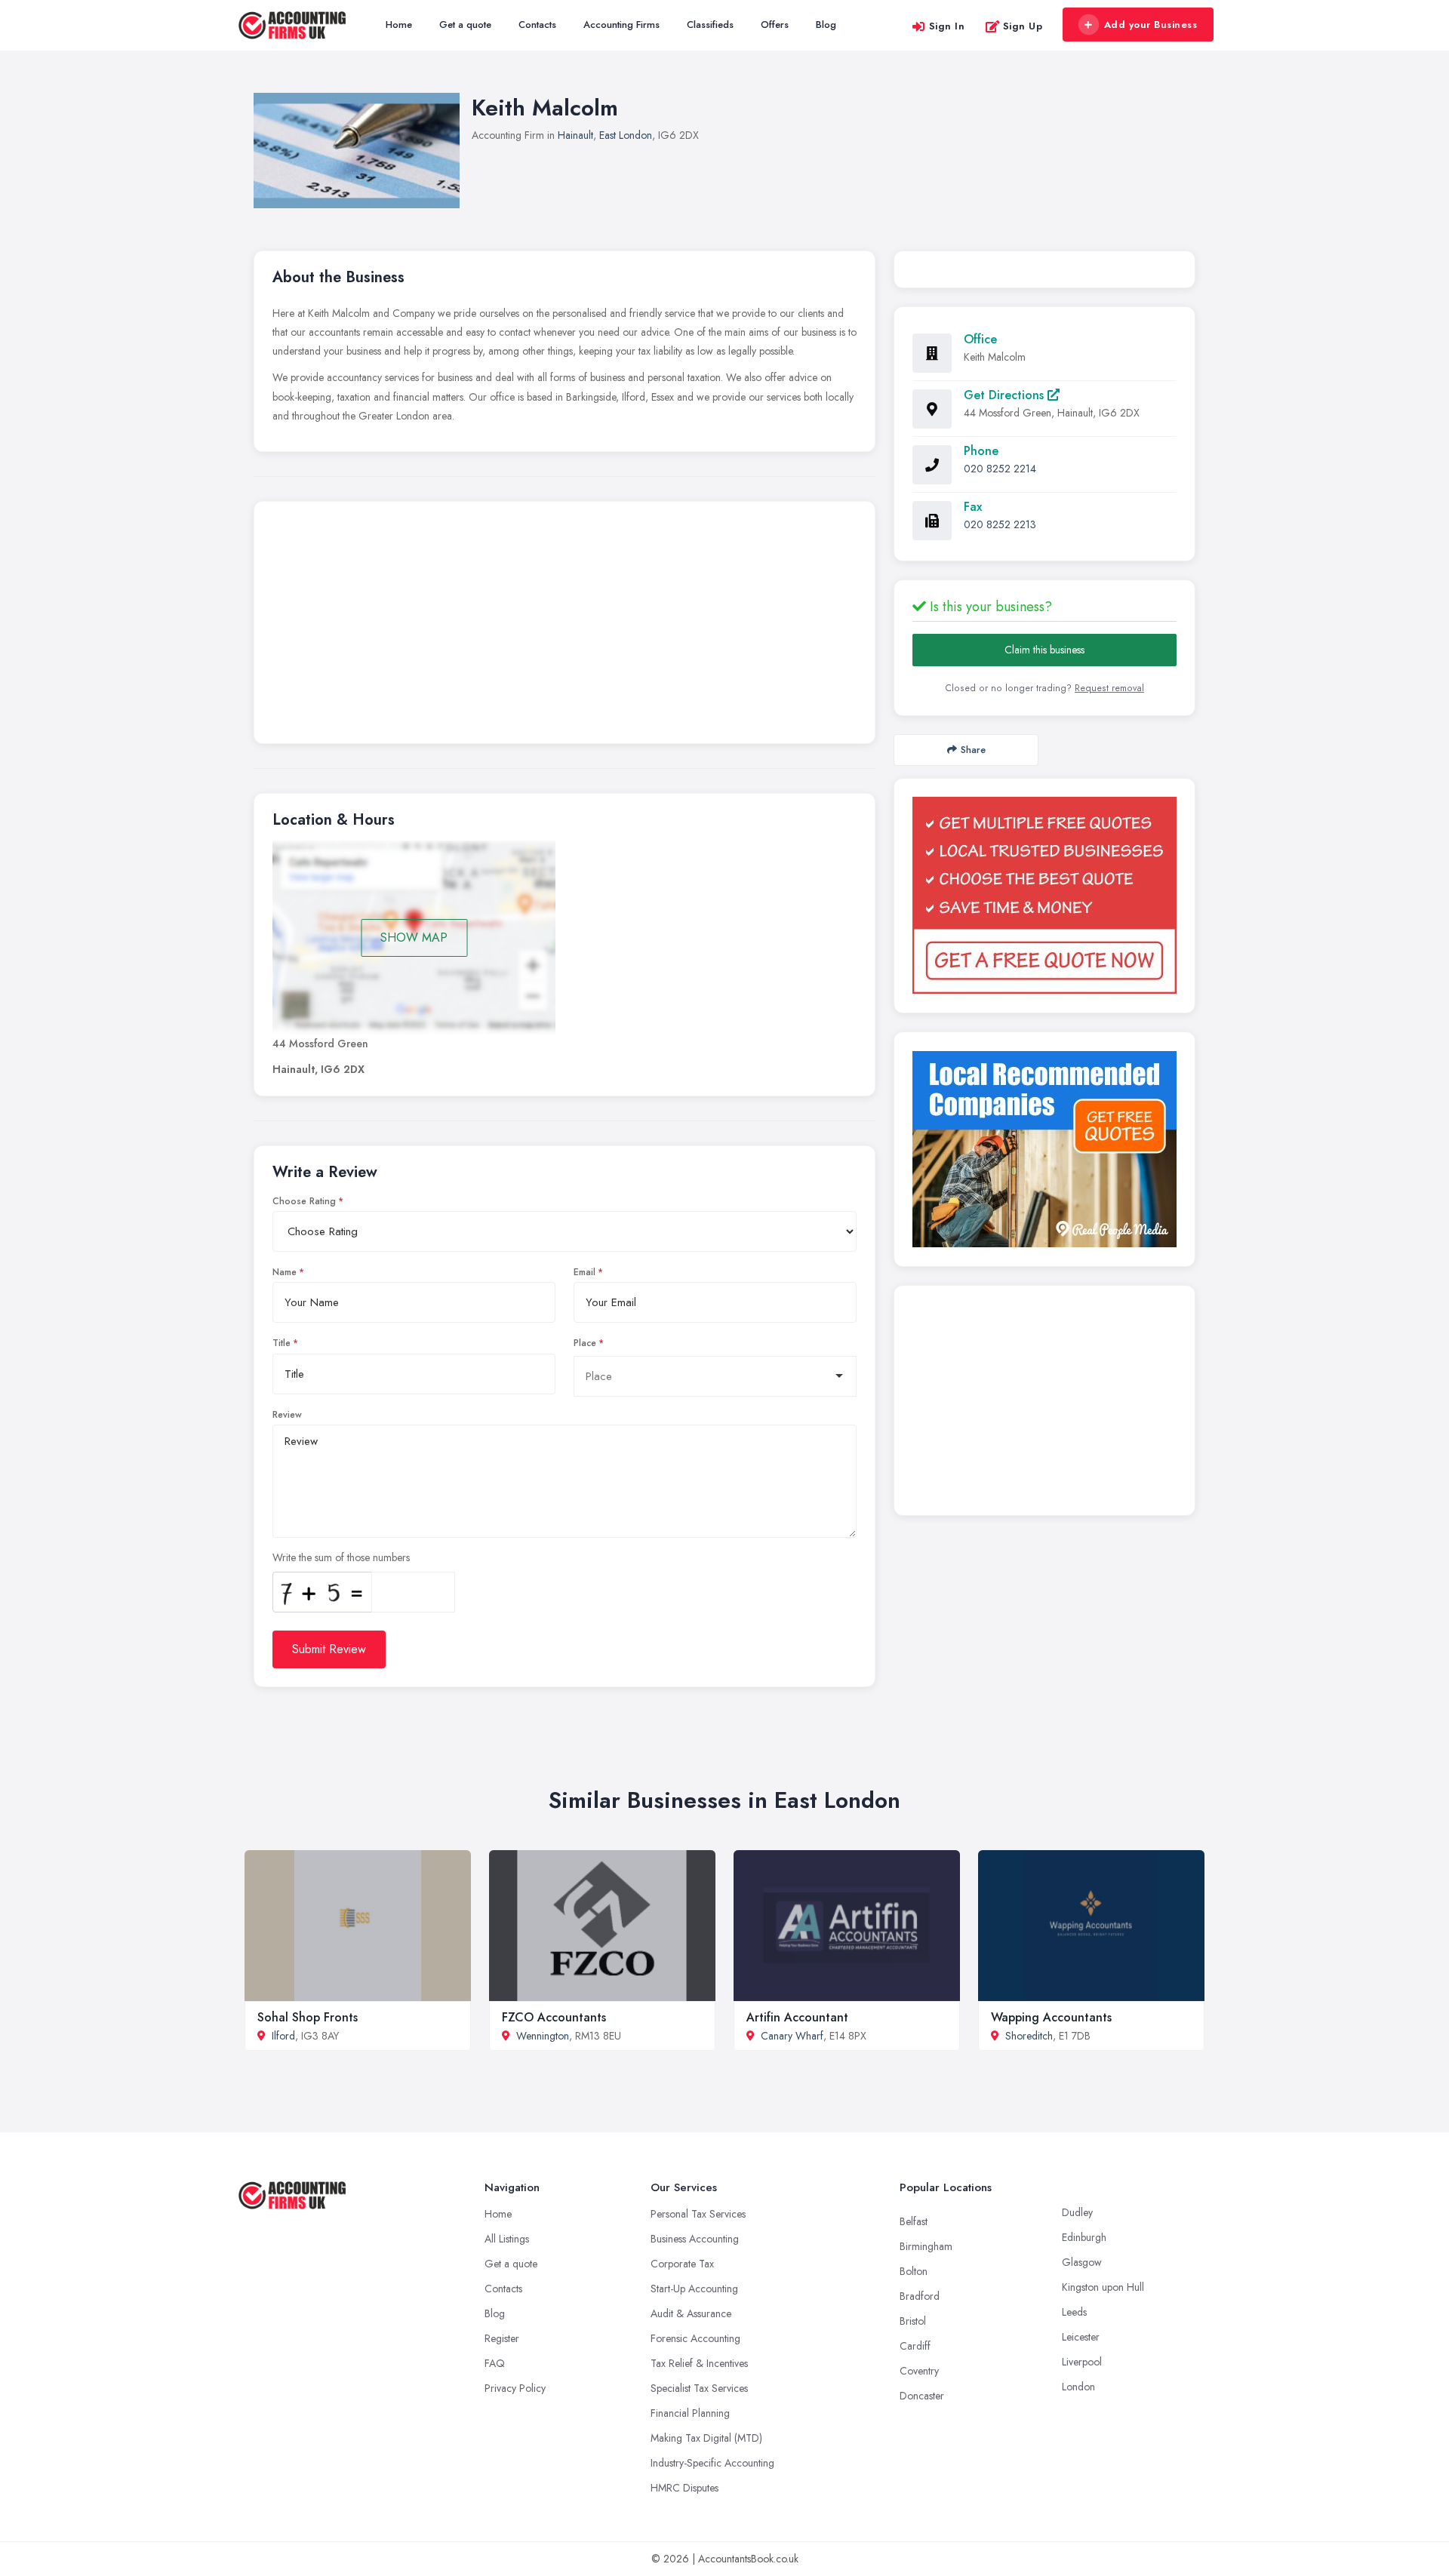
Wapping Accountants (1051, 2017)
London (1078, 2387)
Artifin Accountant (797, 2017)
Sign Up (1023, 26)
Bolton (914, 2271)
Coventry (919, 2371)
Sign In (947, 26)
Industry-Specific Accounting (712, 2463)
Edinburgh (1084, 2237)
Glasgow (1082, 2262)
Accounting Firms (621, 25)
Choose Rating (304, 1201)
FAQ (495, 2363)
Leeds (1074, 2312)
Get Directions (1006, 395)
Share (973, 750)
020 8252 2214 (1000, 469)
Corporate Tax (682, 2264)
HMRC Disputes (685, 2488)
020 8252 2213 (1000, 524)
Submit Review (329, 1649)
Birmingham (926, 2246)
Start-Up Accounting (694, 2289)
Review (287, 1415)
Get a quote (465, 25)
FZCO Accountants (554, 2017)
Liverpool (1082, 2362)
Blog (826, 25)
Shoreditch (1029, 2036)
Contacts (537, 25)
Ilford (283, 2036)
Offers (775, 25)
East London (626, 135)
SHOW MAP (414, 938)
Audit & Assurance (691, 2313)
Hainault (575, 135)
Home (399, 25)
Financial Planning (690, 2413)
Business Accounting (695, 2239)
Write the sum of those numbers (341, 1557)
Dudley (1077, 2212)
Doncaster (922, 2396)
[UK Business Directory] (1044, 1149)
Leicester (1081, 2337)
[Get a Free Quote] (1044, 895)
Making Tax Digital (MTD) (706, 2438)
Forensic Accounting (695, 2338)
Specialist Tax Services (699, 2388)
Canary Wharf (792, 2036)
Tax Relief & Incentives (699, 2363)
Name (285, 1272)
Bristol (913, 2321)
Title (281, 1343)
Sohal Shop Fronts (308, 2017)
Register (502, 2338)
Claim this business (1044, 650)
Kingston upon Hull (1103, 2287)
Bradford (920, 2296)
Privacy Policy (515, 2388)
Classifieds (710, 25)
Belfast (914, 2221)
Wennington (543, 2036)
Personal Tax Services (698, 2214)
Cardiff (915, 2346)
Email (585, 1272)
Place (585, 1343)
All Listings (507, 2239)
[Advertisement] (565, 626)
